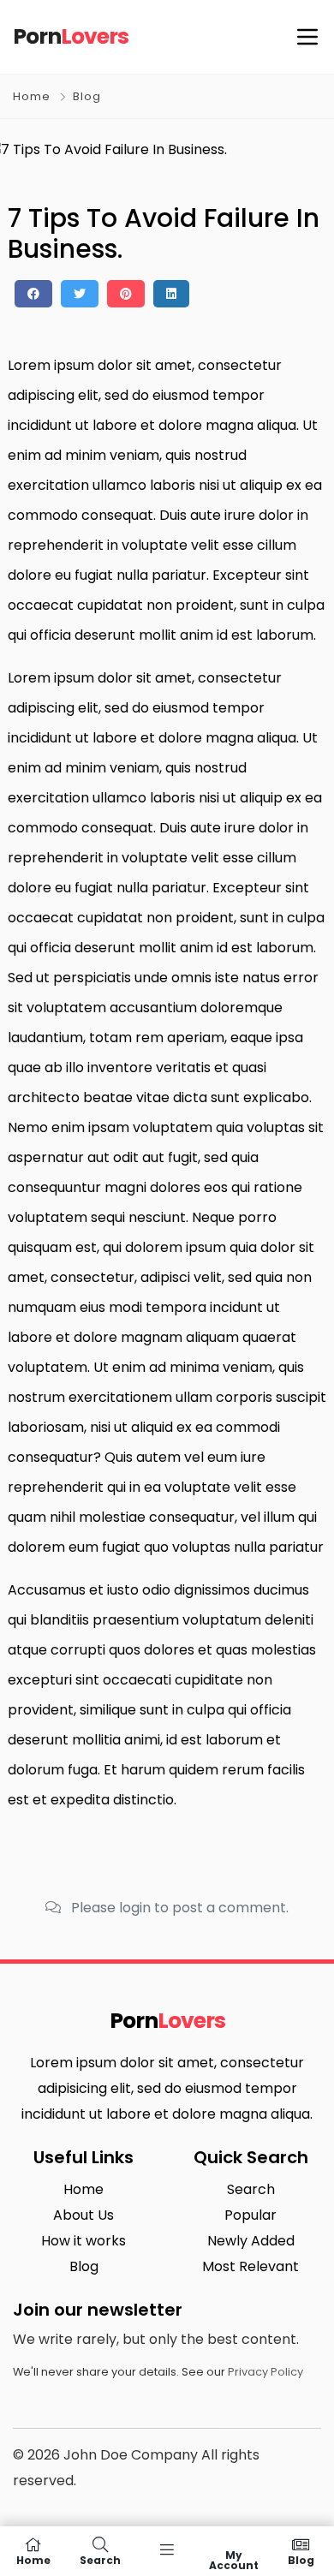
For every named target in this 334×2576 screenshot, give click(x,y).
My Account (234, 2559)
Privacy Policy (265, 2372)
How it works (83, 2241)
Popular (250, 2215)
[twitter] (80, 294)
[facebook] (33, 294)
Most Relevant (250, 2266)
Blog (87, 96)
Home (32, 96)
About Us (83, 2215)
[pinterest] (126, 294)
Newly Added (251, 2241)
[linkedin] (171, 294)
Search (251, 2189)
